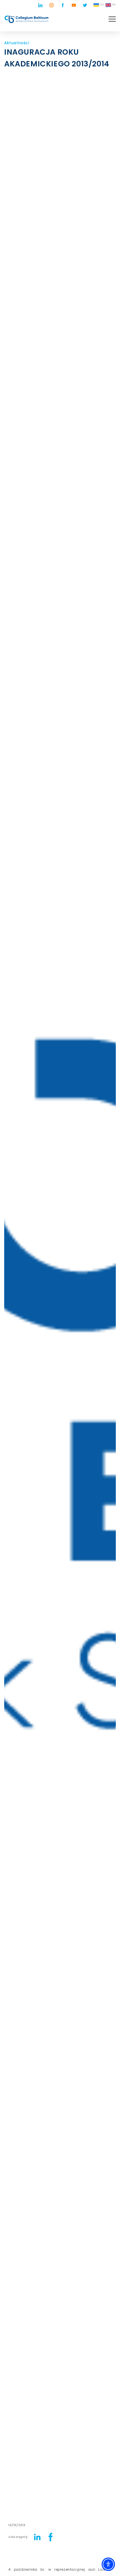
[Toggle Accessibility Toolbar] (108, 2564)
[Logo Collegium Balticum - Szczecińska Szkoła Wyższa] (27, 19)
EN (114, 4)
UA (102, 4)
